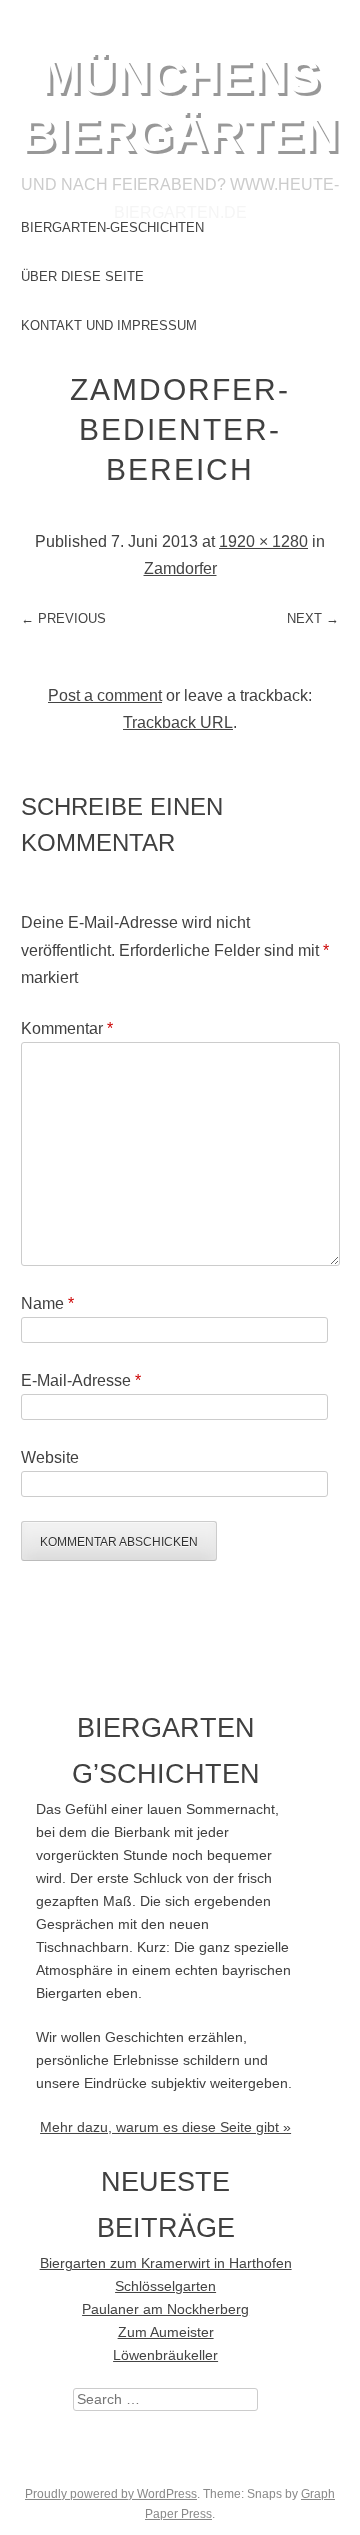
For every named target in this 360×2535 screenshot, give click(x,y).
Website (50, 1457)
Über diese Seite (82, 276)
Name (47, 1303)
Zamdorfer (180, 568)
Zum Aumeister (166, 2332)
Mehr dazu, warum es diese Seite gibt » (165, 2127)
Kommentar (67, 1028)
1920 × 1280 (263, 541)
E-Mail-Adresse (81, 1380)
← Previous (63, 618)
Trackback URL (178, 722)
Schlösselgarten (165, 2286)
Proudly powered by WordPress (111, 2494)
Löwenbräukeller (165, 2355)
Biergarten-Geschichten (112, 227)
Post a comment (105, 695)
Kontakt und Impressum (109, 325)
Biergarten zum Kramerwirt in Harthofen (166, 2263)
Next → (313, 618)
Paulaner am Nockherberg (165, 2309)
